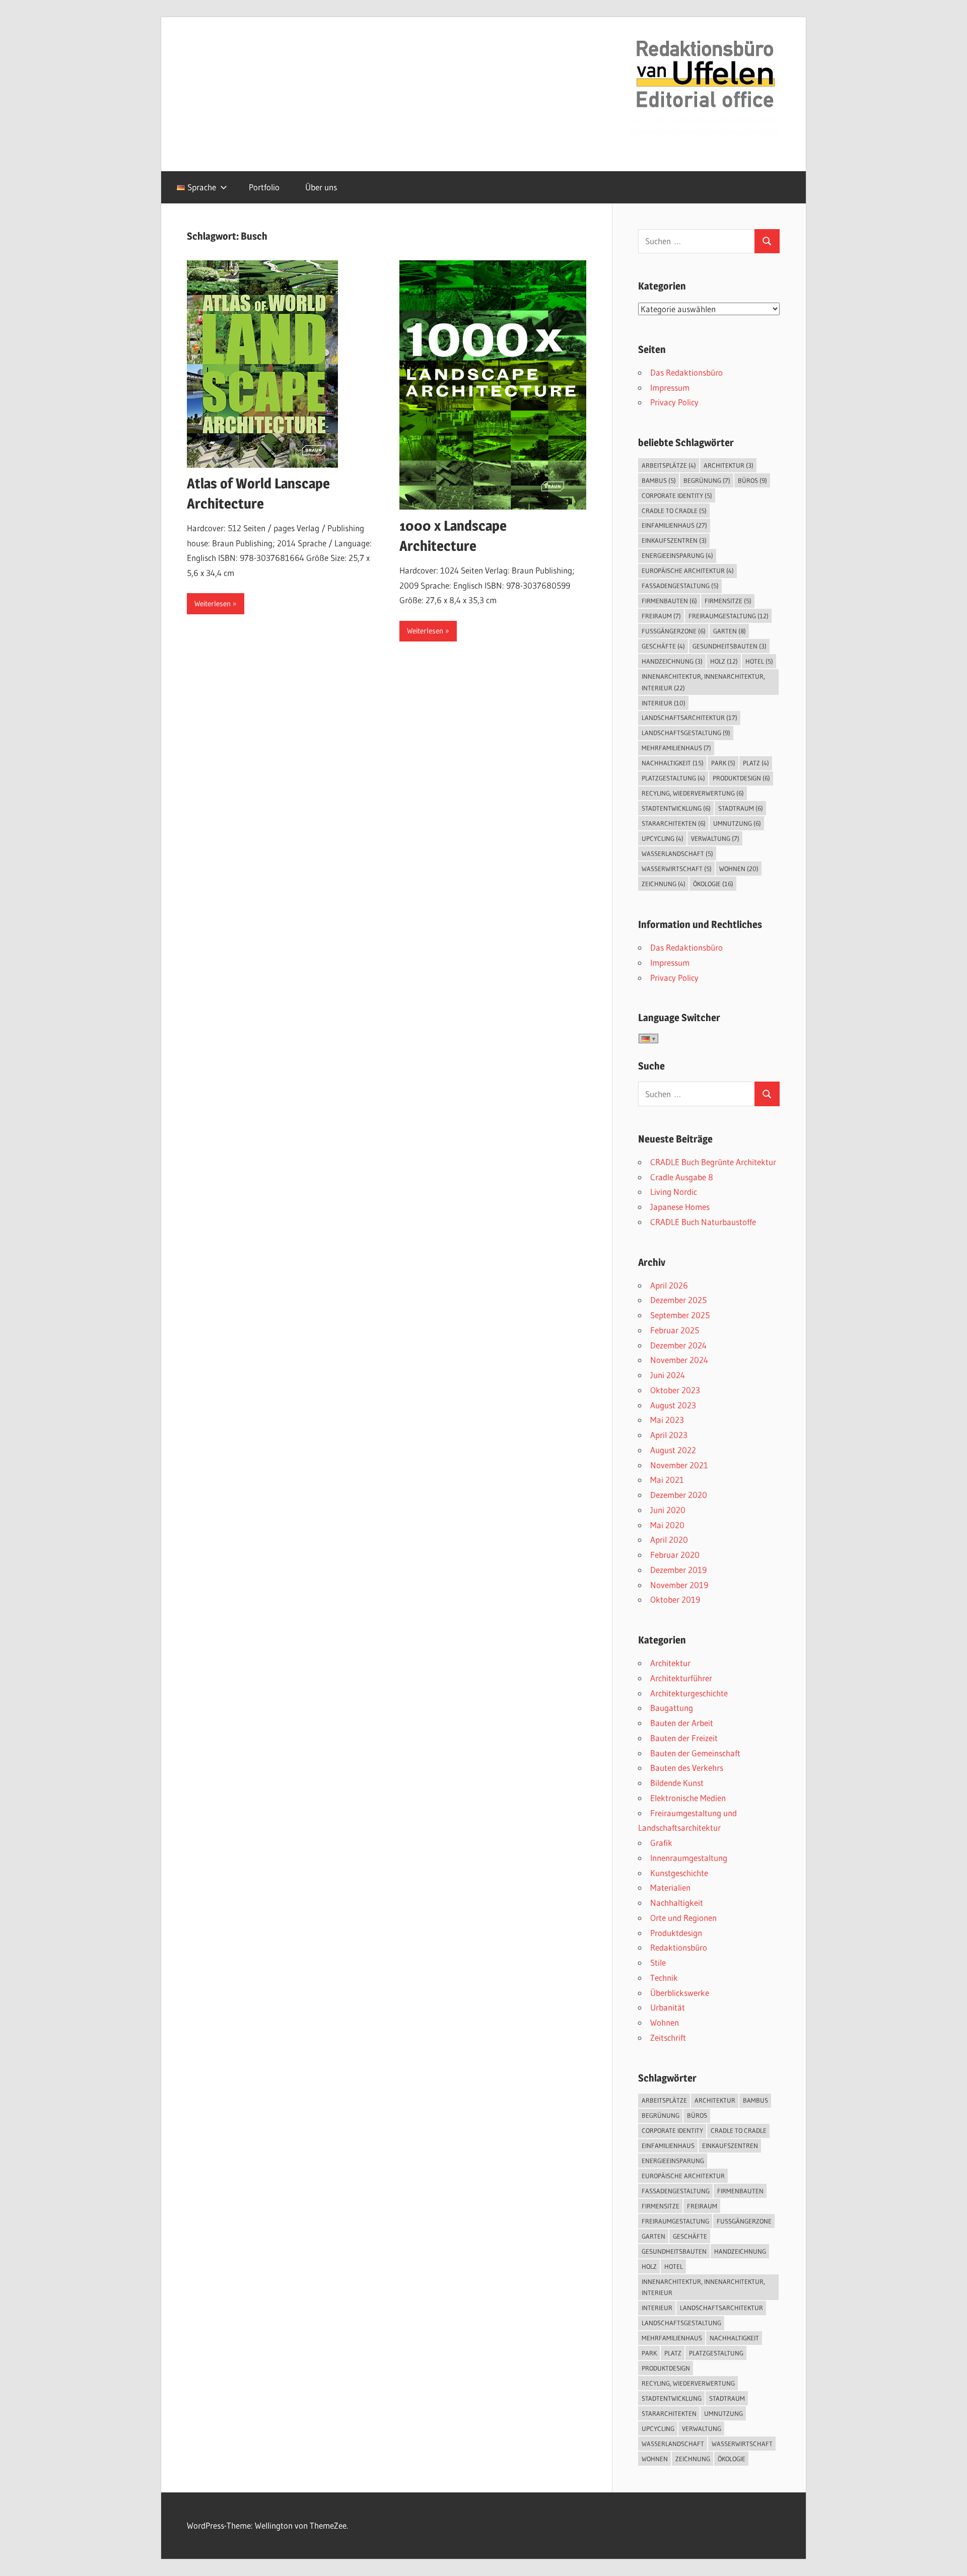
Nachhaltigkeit (673, 763)
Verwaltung (715, 838)
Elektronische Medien (688, 1798)
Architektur (729, 465)
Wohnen (739, 869)
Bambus (659, 480)
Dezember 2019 (678, 1570)
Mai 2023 (667, 1420)
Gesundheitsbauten (730, 646)
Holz (724, 661)
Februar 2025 (675, 1330)
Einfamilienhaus (674, 525)
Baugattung (672, 1708)
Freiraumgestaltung (729, 616)
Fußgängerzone (674, 631)
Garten (730, 631)
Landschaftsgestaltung (686, 733)
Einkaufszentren (674, 540)
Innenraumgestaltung (689, 1858)
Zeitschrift (668, 2037)
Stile (658, 1962)
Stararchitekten (674, 823)
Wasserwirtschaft (677, 869)
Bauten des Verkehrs (687, 1768)
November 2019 (679, 1585)
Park (723, 763)
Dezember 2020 (679, 1495)
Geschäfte (663, 646)
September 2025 (680, 1315)
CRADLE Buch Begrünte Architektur (713, 1162)
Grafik (661, 1843)
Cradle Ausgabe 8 (682, 1177)
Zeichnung (664, 884)
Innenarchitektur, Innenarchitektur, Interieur (703, 682)
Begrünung (707, 480)
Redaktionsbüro (679, 1947)
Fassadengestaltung (680, 586)
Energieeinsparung (677, 555)
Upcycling (663, 838)
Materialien (670, 1887)
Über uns (321, 187)
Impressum (670, 387)
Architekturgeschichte (689, 1693)
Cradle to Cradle (674, 511)
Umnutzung (737, 823)
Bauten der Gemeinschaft (695, 1753)
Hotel (759, 661)
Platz (756, 763)
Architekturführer (681, 1678)
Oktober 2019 (675, 1599)
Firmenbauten (669, 601)
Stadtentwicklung (676, 808)
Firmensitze (728, 601)
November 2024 (679, 1360)
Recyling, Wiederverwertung (693, 793)
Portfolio (264, 187)
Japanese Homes (680, 1207)
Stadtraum (741, 808)
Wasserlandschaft (677, 853)
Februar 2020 (675, 1555)
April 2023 (669, 1435)
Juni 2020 (668, 1510)
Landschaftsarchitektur (689, 718)
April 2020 (669, 1540)
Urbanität (668, 2007)
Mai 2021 (667, 1480)
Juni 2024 (668, 1375)
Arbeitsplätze (669, 465)
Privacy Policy (674, 402)
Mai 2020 (667, 1525)
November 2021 (679, 1465)
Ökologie (713, 884)
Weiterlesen (213, 603)
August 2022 (673, 1450)
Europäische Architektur (688, 570)
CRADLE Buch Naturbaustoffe (703, 1222)
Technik (664, 1978)
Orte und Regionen (683, 1918)
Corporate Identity (677, 495)
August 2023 (673, 1405)
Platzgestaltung (673, 778)
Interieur (664, 703)
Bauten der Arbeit (682, 1723)
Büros (752, 480)
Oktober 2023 (675, 1390)
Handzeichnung (672, 661)
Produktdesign (741, 778)
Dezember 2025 (678, 1300)
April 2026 (669, 1285)
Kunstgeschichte (679, 1873)
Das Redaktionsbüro (686, 372)
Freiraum (661, 616)
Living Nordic (674, 1192)
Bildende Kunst (677, 1783)
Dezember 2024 (678, 1345)
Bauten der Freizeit (684, 1738)
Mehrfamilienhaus (676, 748)
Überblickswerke (680, 1993)
